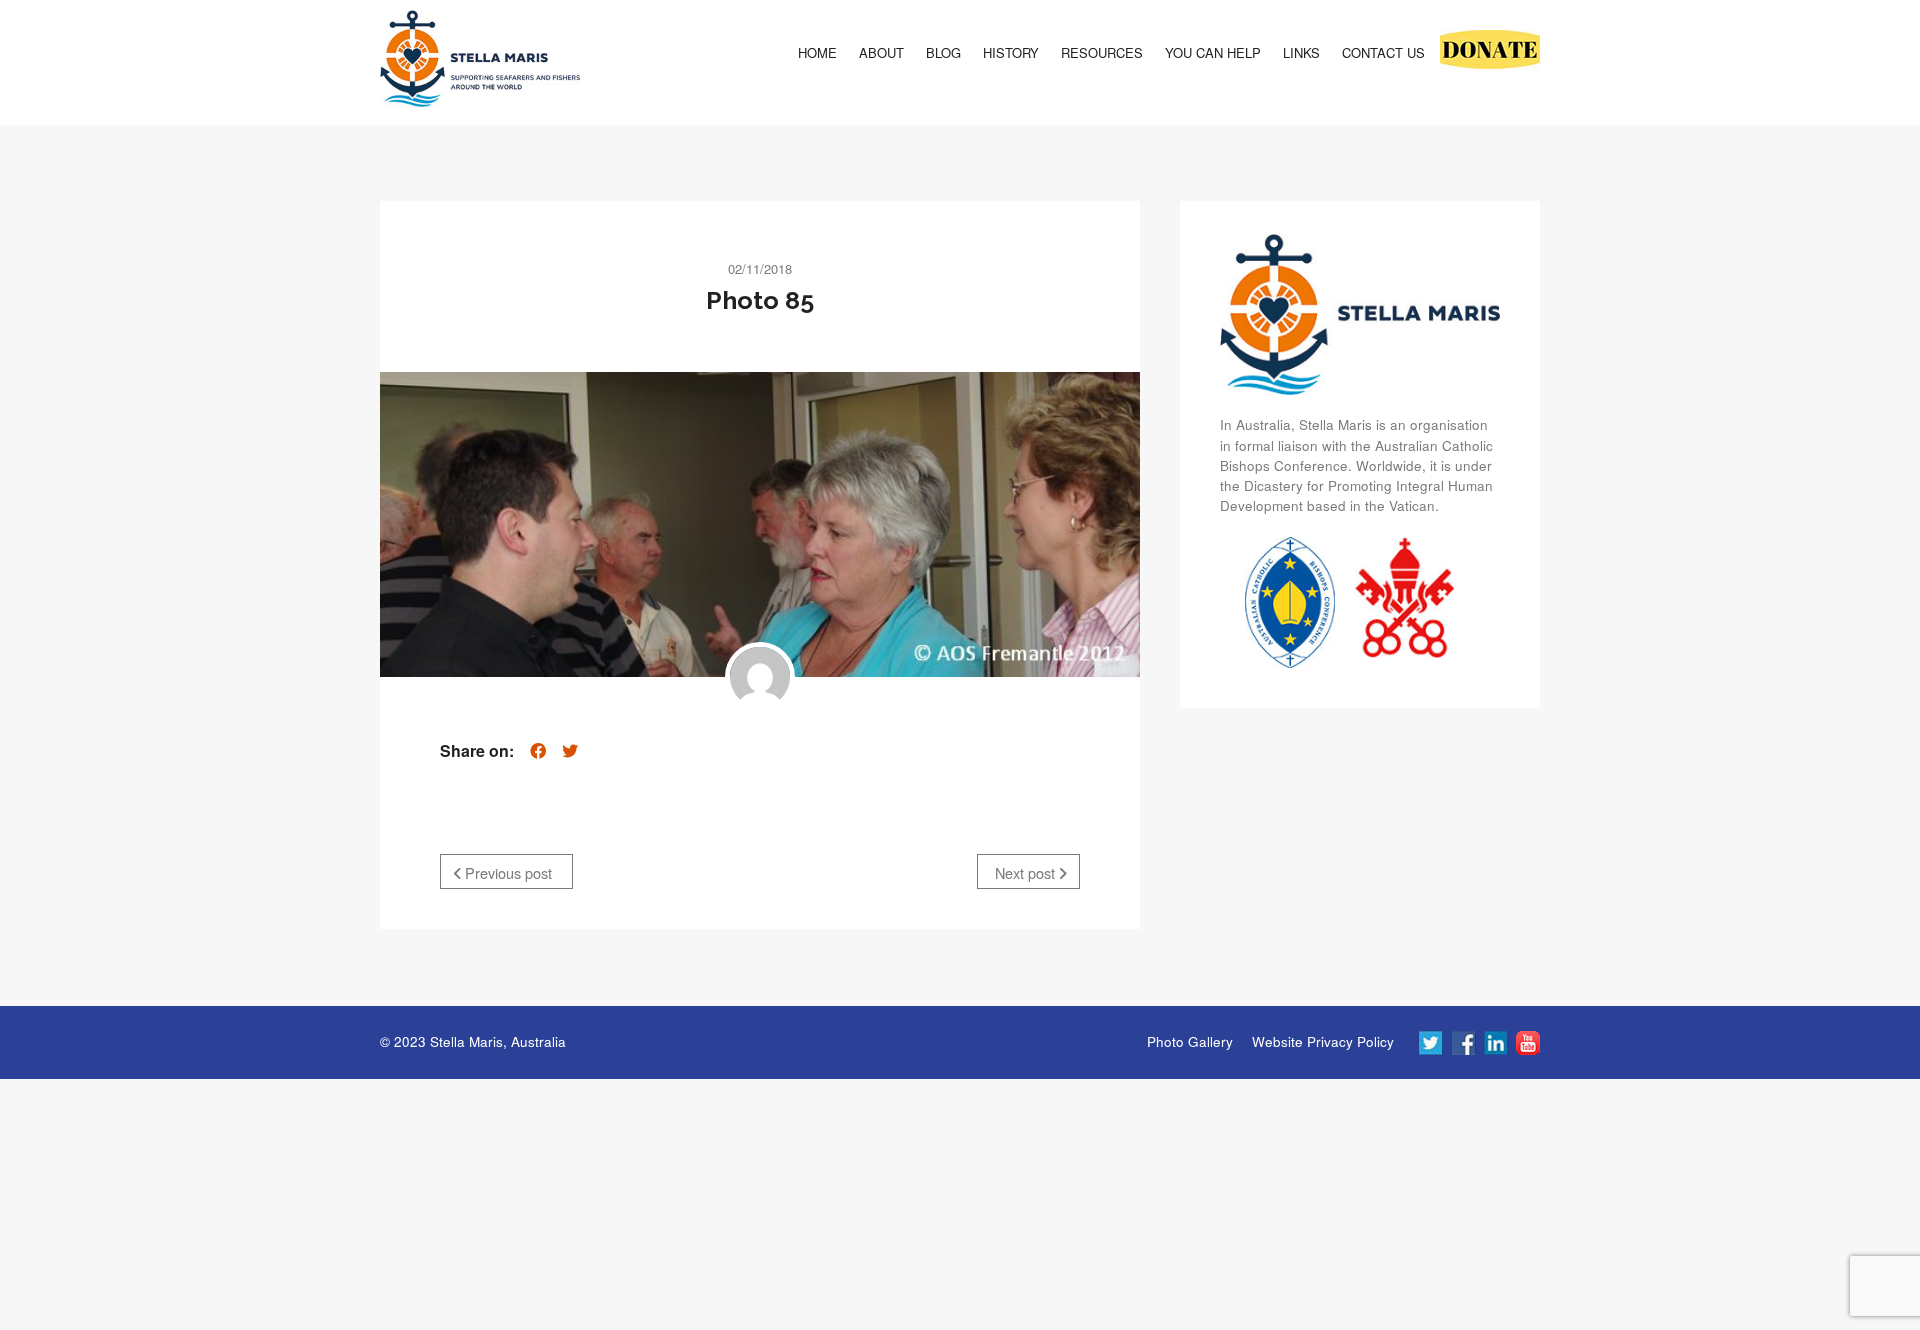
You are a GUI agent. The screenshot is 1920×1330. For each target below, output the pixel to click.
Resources (1102, 52)
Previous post (506, 872)
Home (817, 52)
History (1011, 52)
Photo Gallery (1190, 1041)
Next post (1027, 872)
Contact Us (1383, 52)
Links (1301, 52)
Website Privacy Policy (1323, 1041)
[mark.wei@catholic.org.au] (760, 677)
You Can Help (1213, 52)
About (881, 52)
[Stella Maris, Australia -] (480, 63)
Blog (943, 52)
